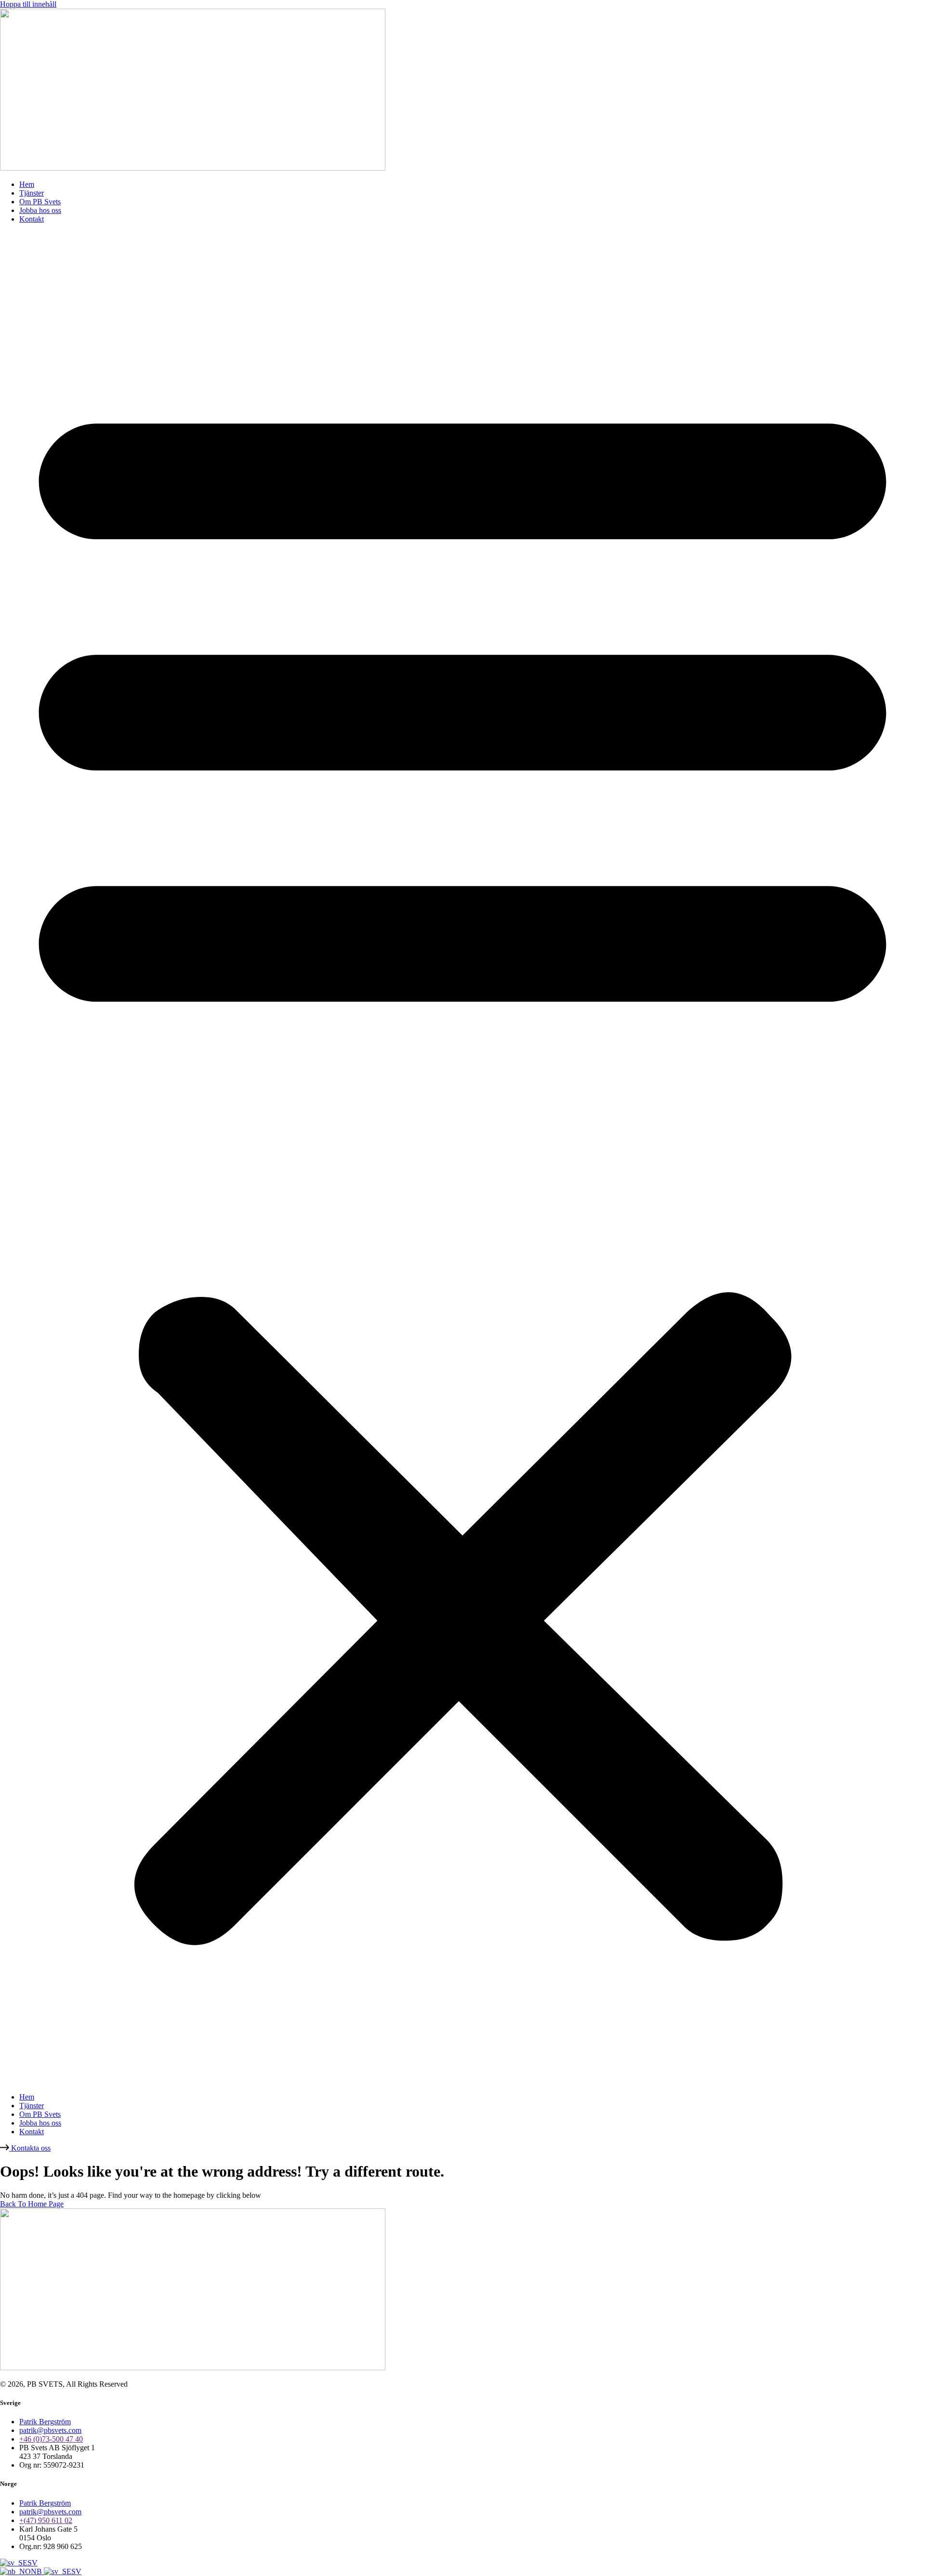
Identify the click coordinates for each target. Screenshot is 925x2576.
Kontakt (32, 219)
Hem (27, 184)
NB (37, 2571)
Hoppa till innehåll (28, 4)
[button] (462, 1158)
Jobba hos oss (40, 210)
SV (33, 2563)
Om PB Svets (40, 202)
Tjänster (32, 193)
